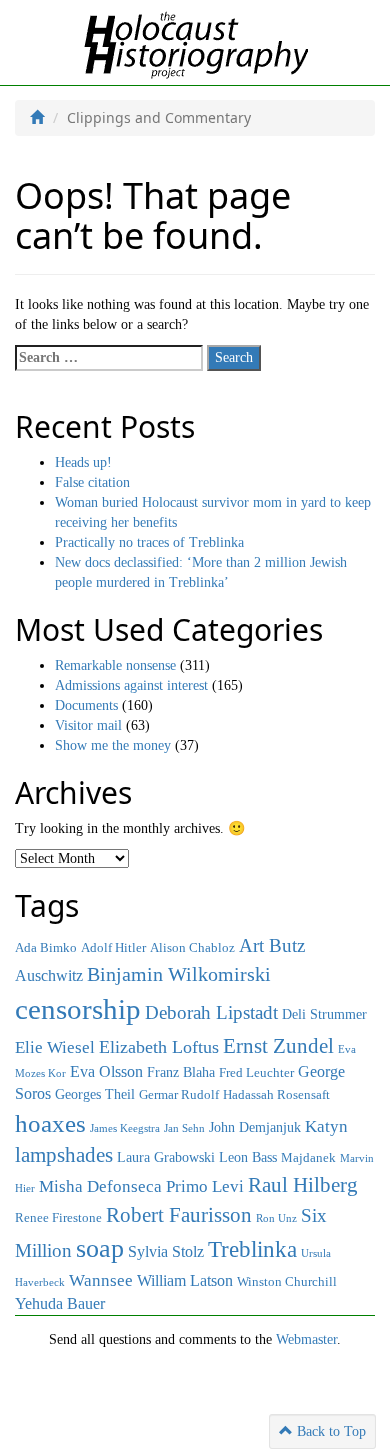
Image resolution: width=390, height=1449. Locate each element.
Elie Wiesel (55, 1047)
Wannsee (101, 1280)
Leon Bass (248, 1157)
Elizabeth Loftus (159, 1047)
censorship (78, 1009)
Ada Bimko (46, 948)
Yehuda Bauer (60, 1303)
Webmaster (306, 1339)
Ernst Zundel (278, 1046)
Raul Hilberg (303, 1185)
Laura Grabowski (166, 1157)
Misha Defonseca (100, 1186)
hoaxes (50, 1123)
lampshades (64, 1155)
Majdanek (308, 1158)
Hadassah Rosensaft (276, 1095)
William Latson (185, 1280)
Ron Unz (276, 1218)
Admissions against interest (131, 685)
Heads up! (83, 462)
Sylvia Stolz (166, 1251)
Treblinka (252, 1249)
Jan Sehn (184, 1128)
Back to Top (329, 1431)
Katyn (326, 1126)
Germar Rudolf (179, 1095)
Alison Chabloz (192, 948)
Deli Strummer (324, 1014)
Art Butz (272, 945)
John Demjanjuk (255, 1127)
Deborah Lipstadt (211, 1012)
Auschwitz (49, 975)
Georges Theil (95, 1094)
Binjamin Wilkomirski (179, 974)
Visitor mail (88, 725)
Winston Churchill (287, 1282)
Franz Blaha (181, 1072)
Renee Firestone (58, 1218)
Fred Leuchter (256, 1073)
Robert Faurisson (179, 1215)
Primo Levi (205, 1186)
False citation (92, 482)
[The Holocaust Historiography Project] (195, 41)
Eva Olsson (106, 1071)
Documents (86, 705)
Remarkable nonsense (115, 665)
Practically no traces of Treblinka (149, 542)
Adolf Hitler (113, 948)
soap (100, 1248)
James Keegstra (125, 1128)
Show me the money (113, 745)
